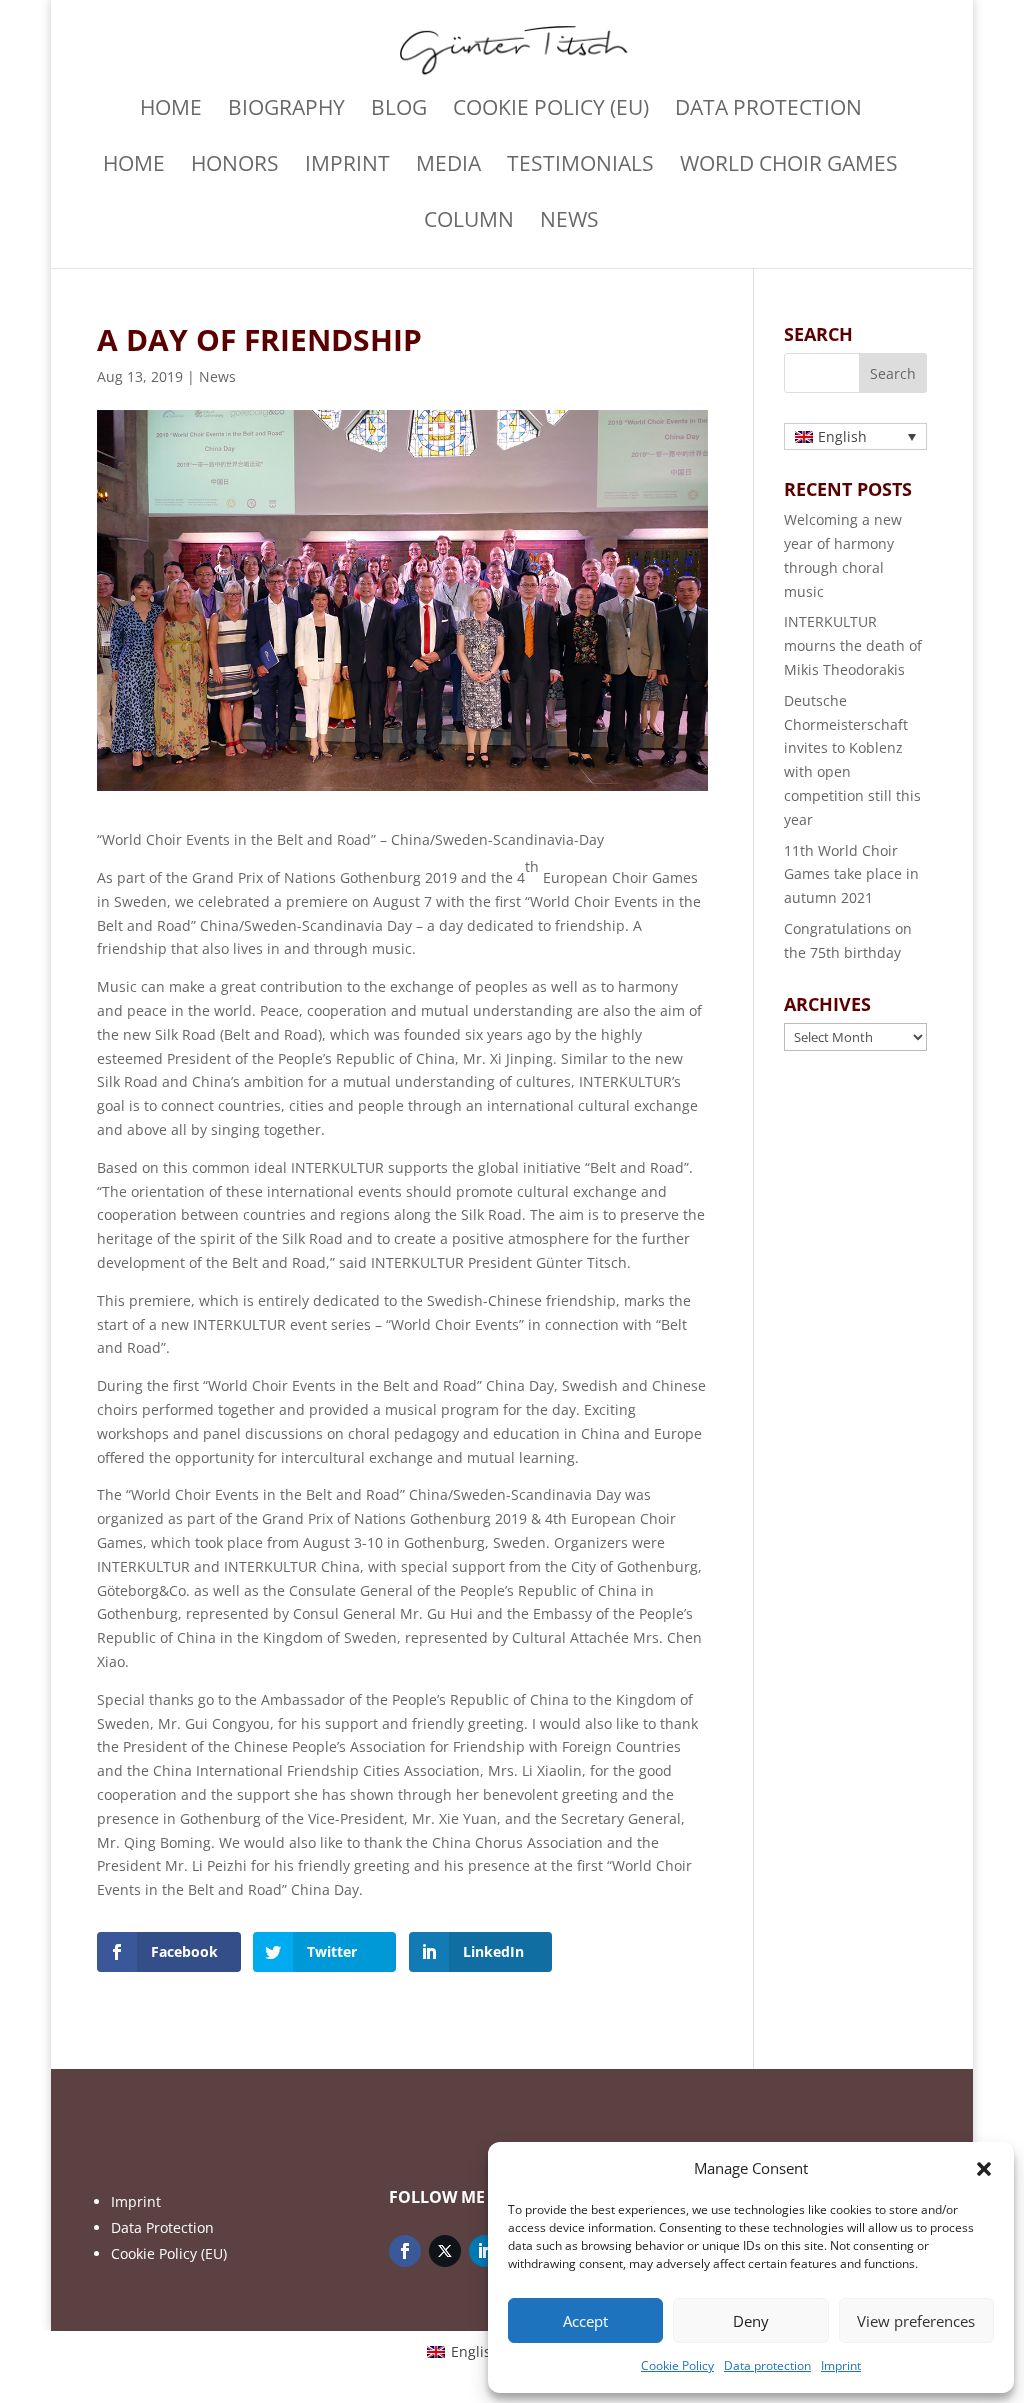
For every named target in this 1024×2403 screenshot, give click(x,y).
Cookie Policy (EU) (551, 110)
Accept (585, 2321)
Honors (235, 166)
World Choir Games (789, 166)
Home (171, 110)
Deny (751, 2321)
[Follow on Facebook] (405, 2251)
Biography (286, 110)
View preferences (916, 2321)
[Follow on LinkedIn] (485, 2251)
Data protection (767, 2365)
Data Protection (162, 2227)
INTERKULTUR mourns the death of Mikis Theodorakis (853, 645)
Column (469, 222)
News (569, 222)
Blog (399, 110)
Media (448, 166)
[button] (984, 2169)
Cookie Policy (677, 2365)
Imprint (841, 2365)
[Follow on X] (445, 2251)
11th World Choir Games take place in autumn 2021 (851, 874)
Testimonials (580, 166)
